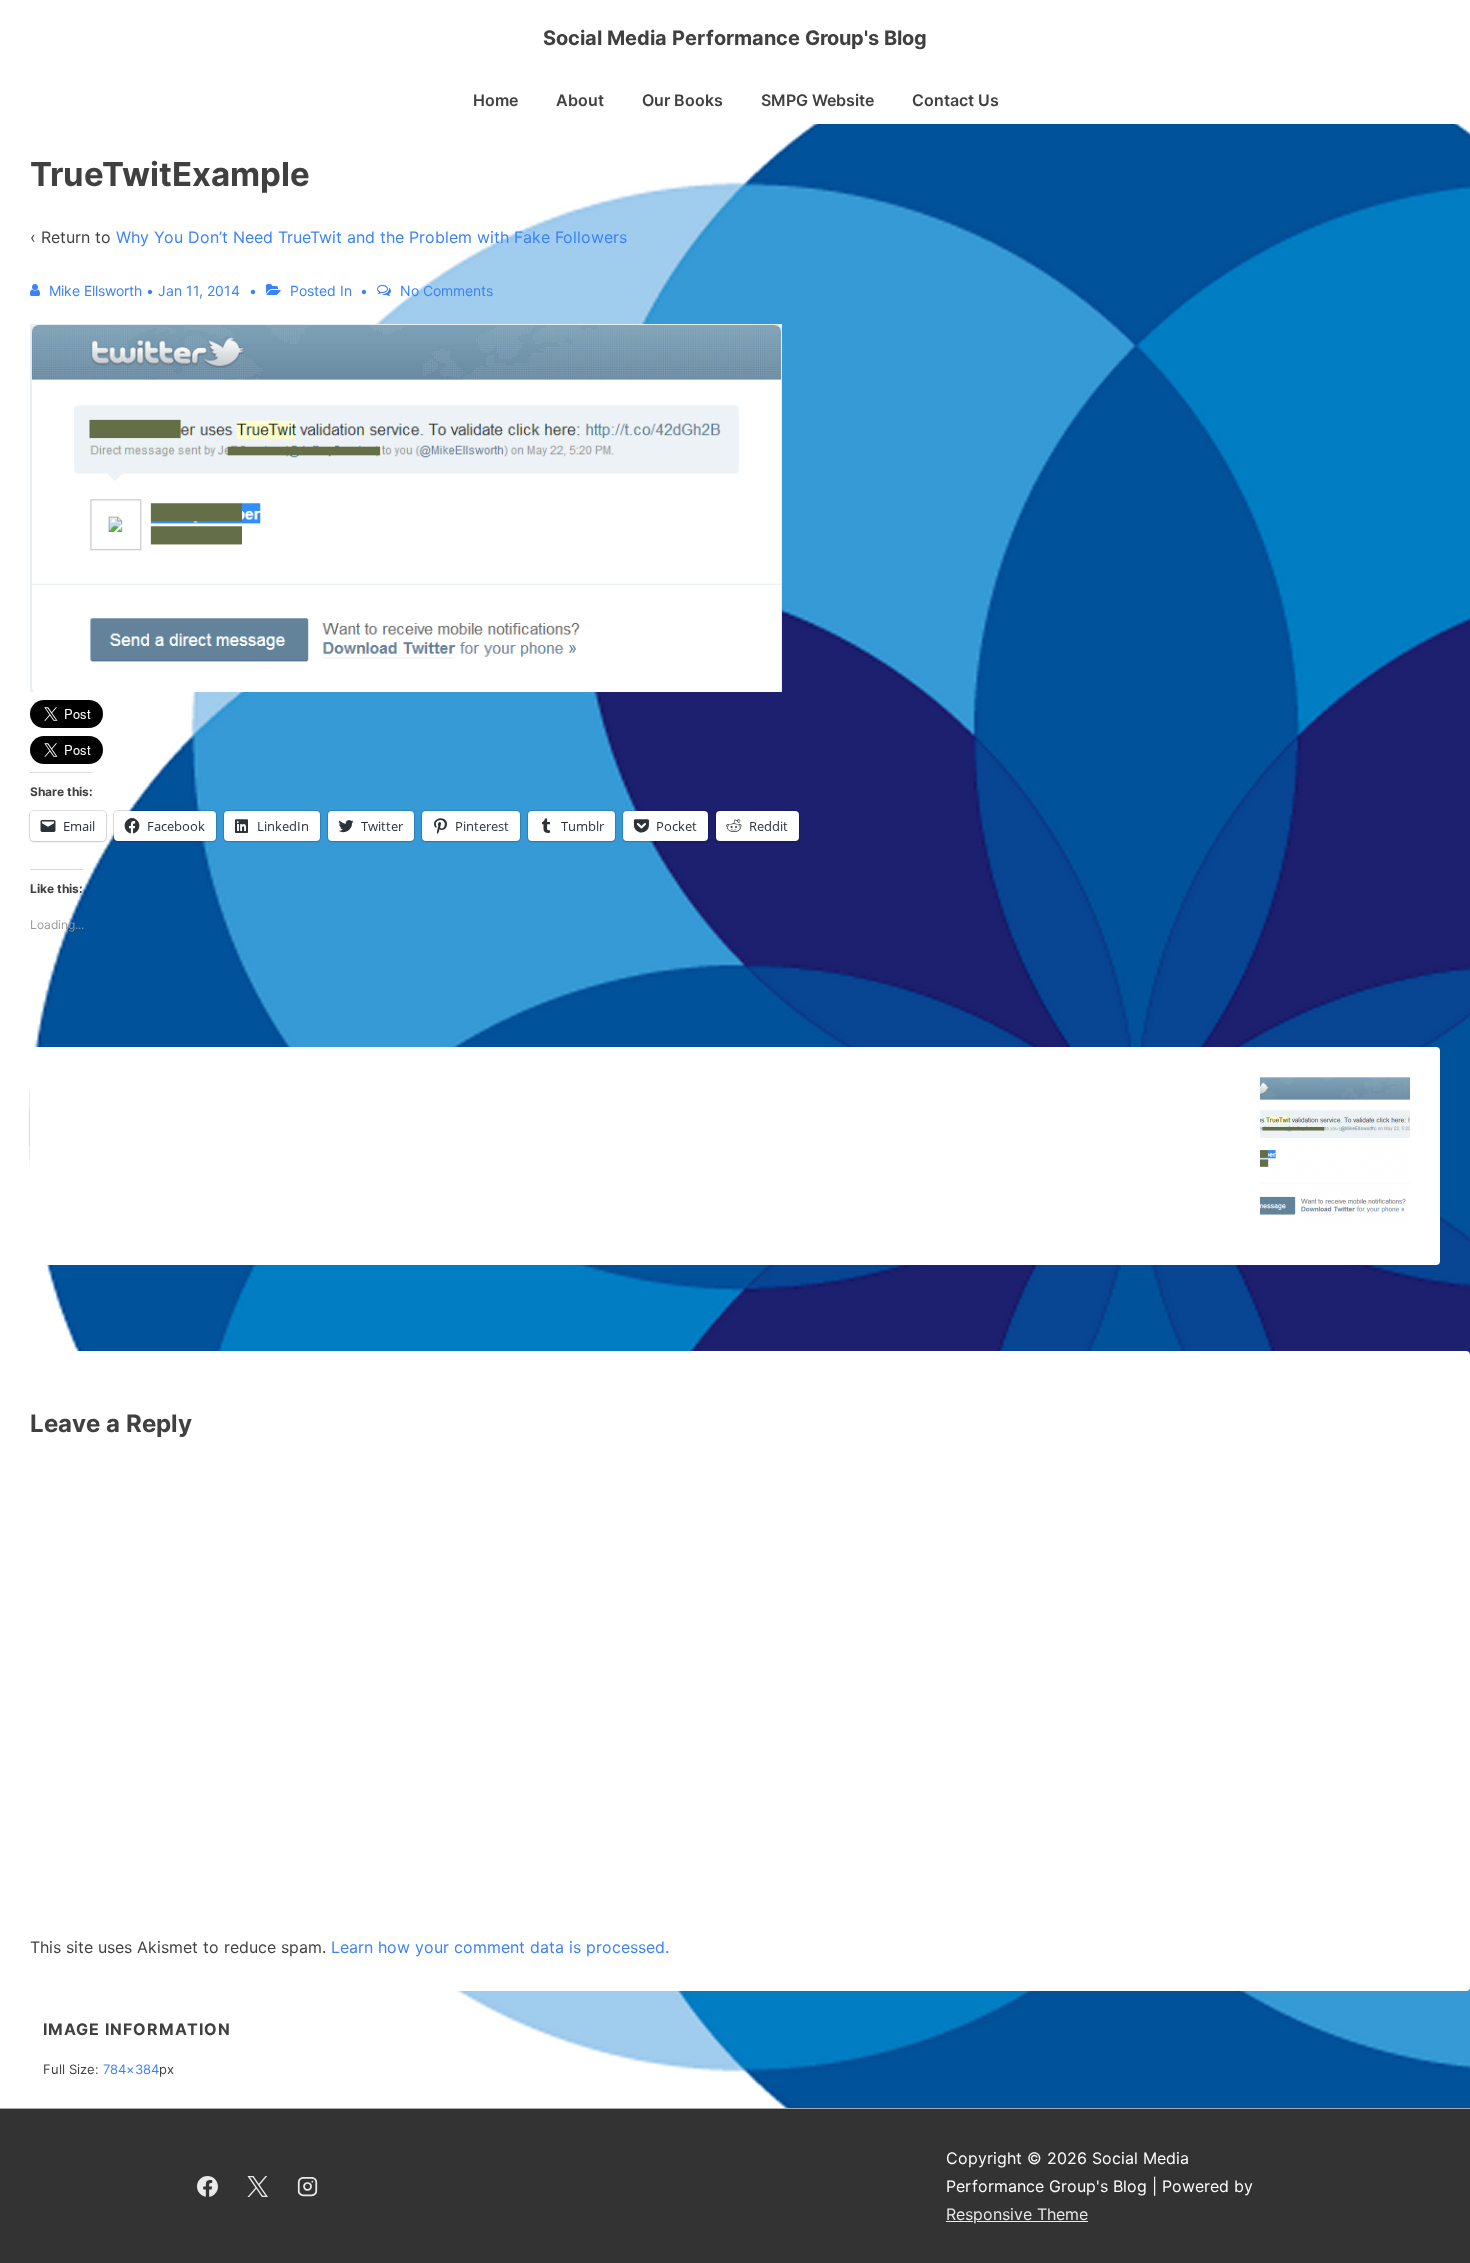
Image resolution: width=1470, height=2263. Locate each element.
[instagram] (308, 2186)
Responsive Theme (1017, 2214)
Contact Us (955, 100)
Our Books (682, 100)
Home (495, 100)
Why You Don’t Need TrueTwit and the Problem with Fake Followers (371, 237)
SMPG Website (817, 100)
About (580, 100)
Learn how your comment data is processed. (500, 1947)
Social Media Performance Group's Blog (735, 38)
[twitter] (258, 2186)
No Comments (446, 290)
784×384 (131, 2069)
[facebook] (208, 2186)
